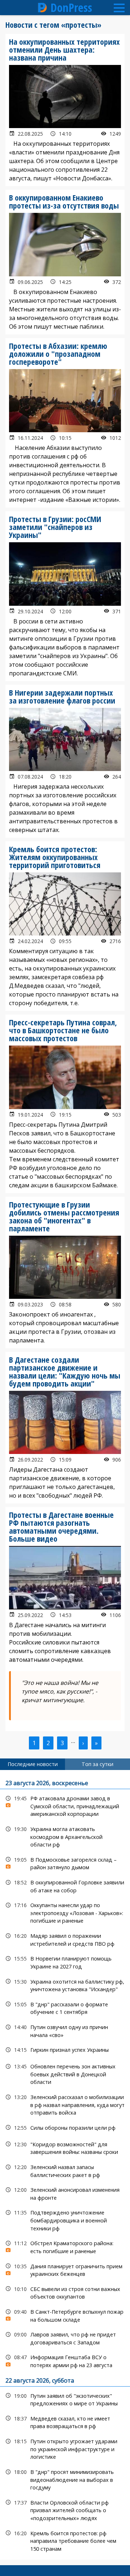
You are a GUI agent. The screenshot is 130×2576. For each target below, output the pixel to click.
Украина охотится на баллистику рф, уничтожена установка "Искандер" (65, 1985)
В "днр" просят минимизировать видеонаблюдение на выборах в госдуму (65, 2479)
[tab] (32, 1764)
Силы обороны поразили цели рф (65, 2128)
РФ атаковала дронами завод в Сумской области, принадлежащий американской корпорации (65, 1805)
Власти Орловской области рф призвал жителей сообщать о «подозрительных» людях (65, 2510)
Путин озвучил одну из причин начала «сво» (65, 2030)
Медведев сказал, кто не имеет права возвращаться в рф (65, 2422)
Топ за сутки (97, 1764)
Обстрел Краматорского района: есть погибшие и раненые (65, 2246)
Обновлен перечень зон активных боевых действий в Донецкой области (65, 2073)
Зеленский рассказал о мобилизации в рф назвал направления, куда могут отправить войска (65, 2104)
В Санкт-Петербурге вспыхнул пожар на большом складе (65, 2315)
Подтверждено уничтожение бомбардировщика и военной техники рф (65, 2220)
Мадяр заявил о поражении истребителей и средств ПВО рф (65, 1939)
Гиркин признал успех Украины (65, 2050)
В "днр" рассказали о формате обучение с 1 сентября (65, 2007)
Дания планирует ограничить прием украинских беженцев (65, 2269)
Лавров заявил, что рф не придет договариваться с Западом (65, 2338)
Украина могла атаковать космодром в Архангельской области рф (65, 1836)
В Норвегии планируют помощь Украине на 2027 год (65, 1962)
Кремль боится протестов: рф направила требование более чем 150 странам (65, 2540)
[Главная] (43, 8)
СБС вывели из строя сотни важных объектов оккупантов (65, 2292)
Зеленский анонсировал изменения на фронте (65, 2193)
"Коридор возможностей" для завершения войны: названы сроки (65, 2147)
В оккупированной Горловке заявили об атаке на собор (65, 1885)
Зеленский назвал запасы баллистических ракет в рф (65, 2170)
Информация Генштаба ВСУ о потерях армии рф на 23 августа (65, 2360)
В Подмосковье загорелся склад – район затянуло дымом (65, 1863)
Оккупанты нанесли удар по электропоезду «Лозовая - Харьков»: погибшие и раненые (65, 1912)
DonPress (71, 8)
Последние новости (33, 1764)
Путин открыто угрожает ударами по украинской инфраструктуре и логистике (65, 2448)
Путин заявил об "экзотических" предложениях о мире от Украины (65, 2399)
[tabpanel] (65, 2165)
